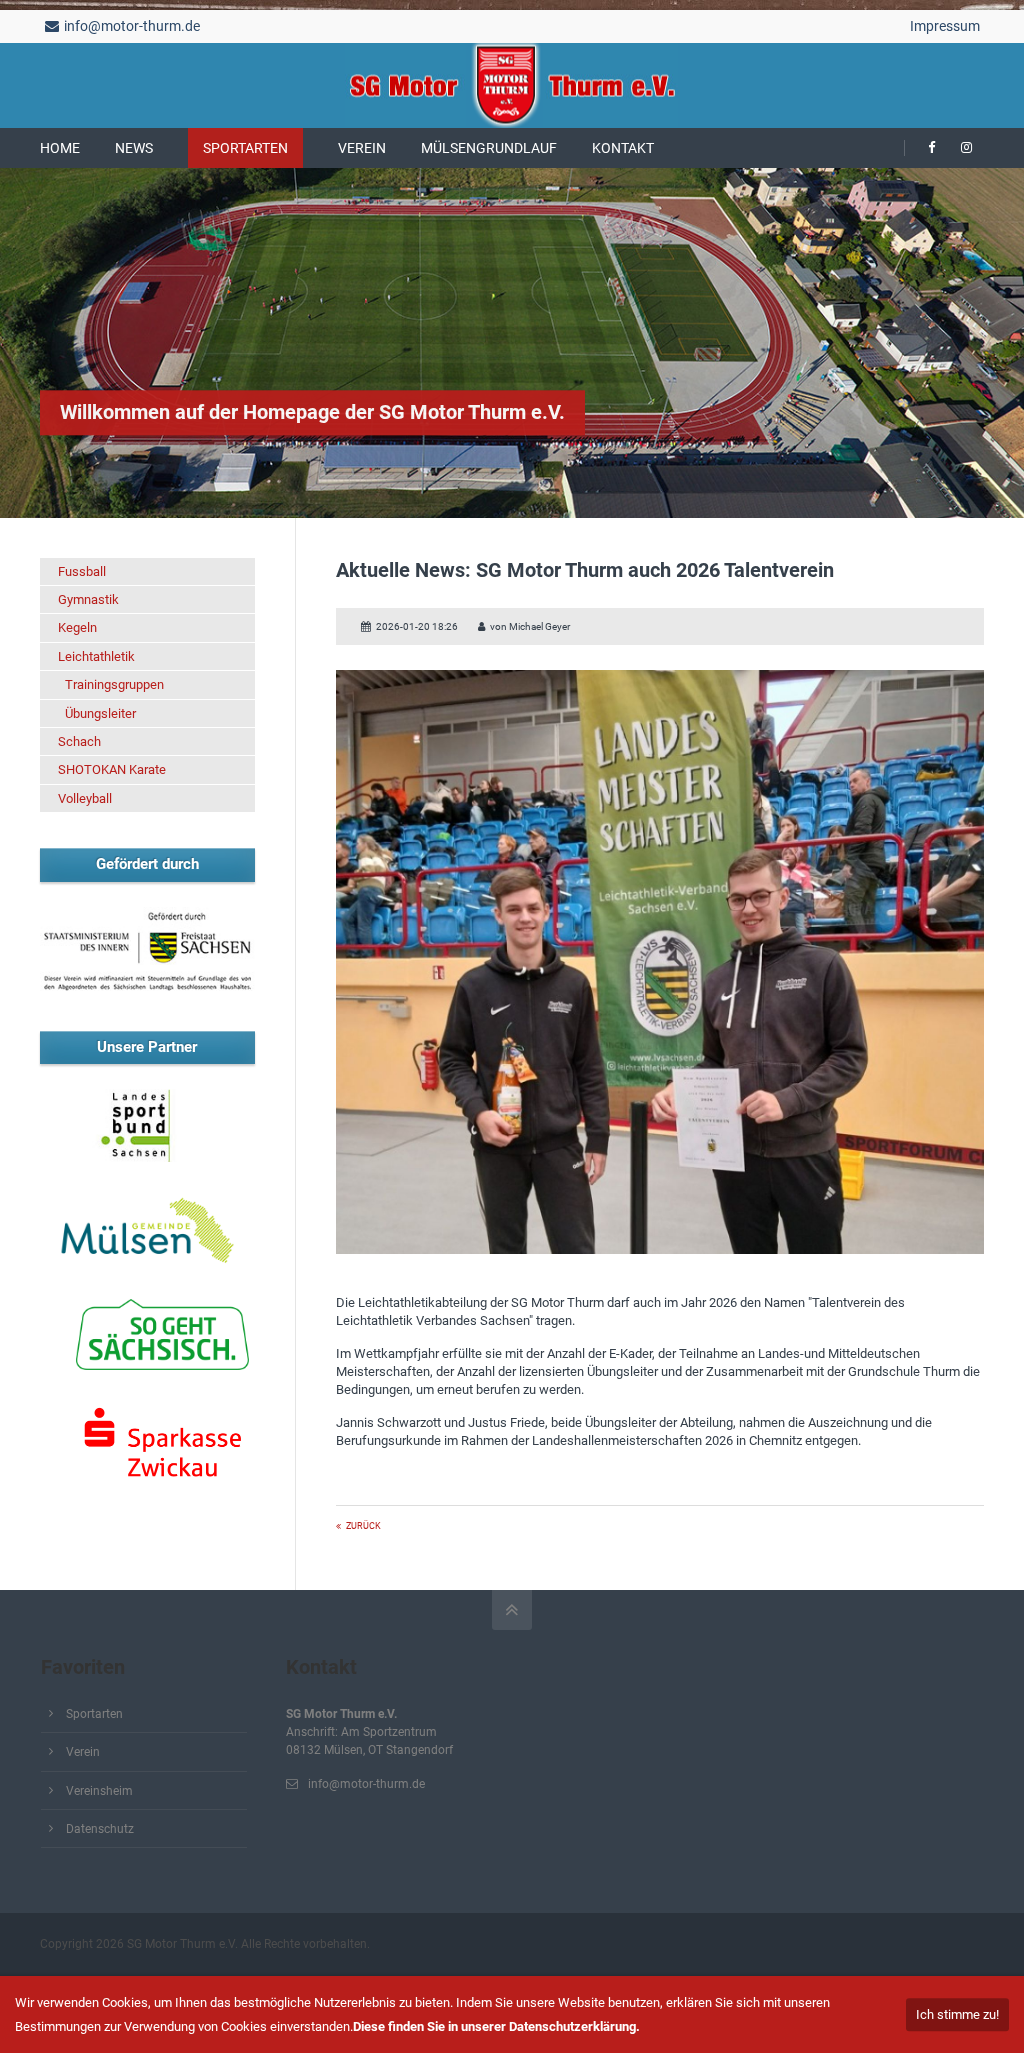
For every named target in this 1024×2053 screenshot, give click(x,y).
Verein (83, 1752)
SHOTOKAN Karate (112, 769)
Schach (79, 741)
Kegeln (77, 627)
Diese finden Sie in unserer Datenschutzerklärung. (496, 2026)
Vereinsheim (99, 1791)
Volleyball (85, 798)
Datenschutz (100, 1829)
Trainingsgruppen (114, 684)
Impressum (945, 26)
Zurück (363, 1526)
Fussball (82, 571)
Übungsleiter (100, 713)
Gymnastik (88, 599)
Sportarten (94, 1714)
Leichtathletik (96, 656)
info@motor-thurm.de (132, 26)
